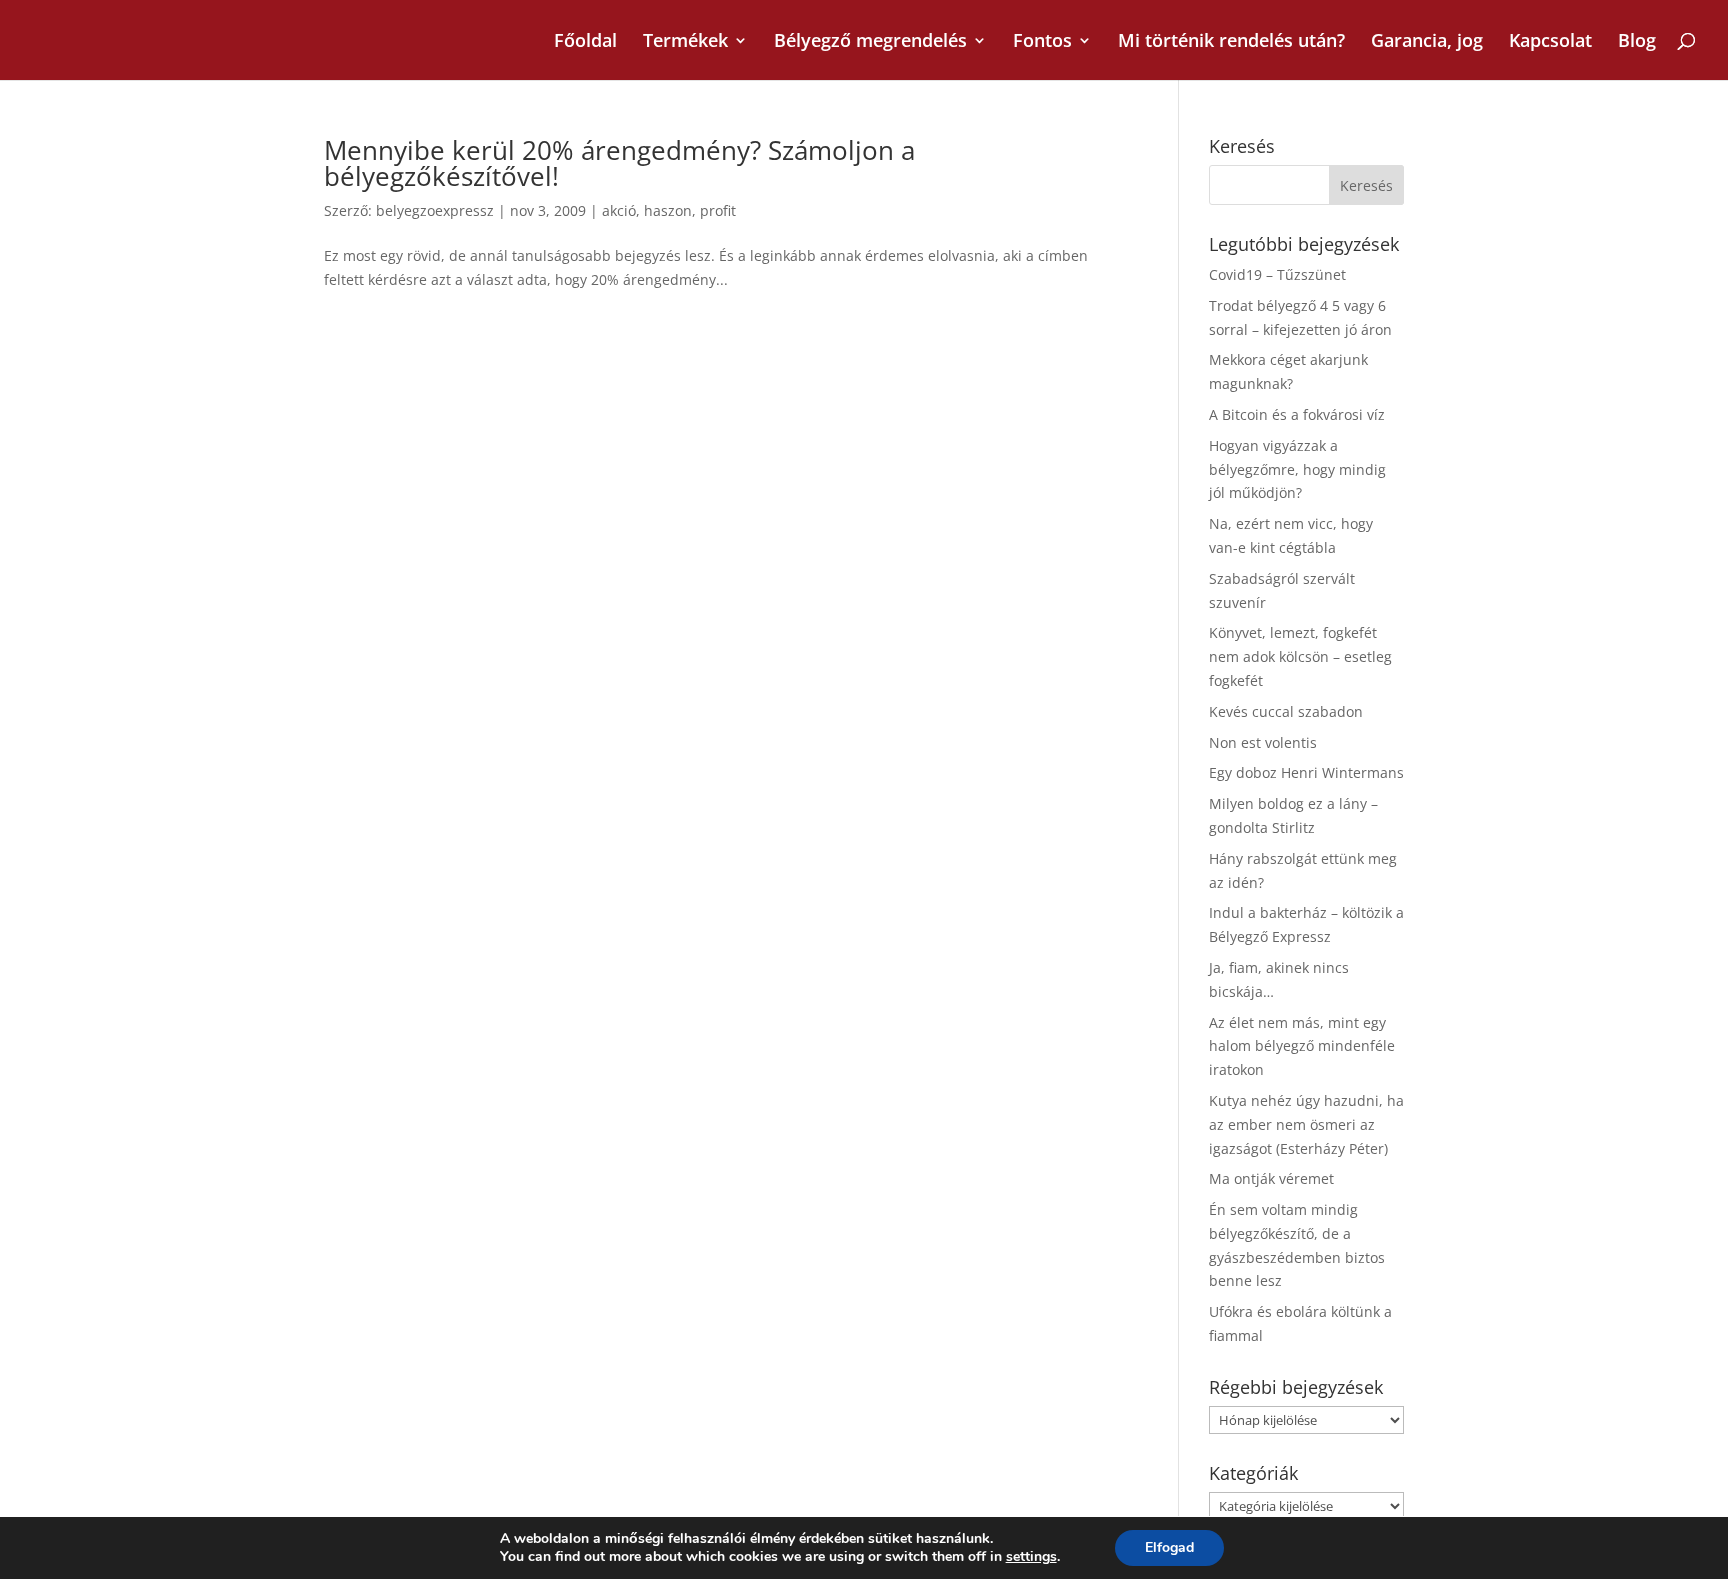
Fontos (1042, 42)
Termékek (685, 42)
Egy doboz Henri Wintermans (1306, 772)
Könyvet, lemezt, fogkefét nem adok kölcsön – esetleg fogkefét (1300, 656)
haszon (668, 210)
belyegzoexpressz (435, 210)
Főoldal (585, 42)
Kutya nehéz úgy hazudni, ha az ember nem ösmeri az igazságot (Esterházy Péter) (1306, 1124)
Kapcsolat (1550, 42)
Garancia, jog (1427, 42)
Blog (1637, 42)
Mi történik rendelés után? (1231, 42)
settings (1031, 1557)
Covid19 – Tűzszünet (1277, 274)
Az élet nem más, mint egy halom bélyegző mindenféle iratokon (1302, 1046)
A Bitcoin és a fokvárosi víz (1297, 414)
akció (619, 210)
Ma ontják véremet (1271, 1178)
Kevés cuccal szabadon (1286, 711)
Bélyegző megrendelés (870, 42)
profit (718, 210)
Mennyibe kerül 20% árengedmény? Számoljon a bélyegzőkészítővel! (619, 163)
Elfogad (1169, 1547)
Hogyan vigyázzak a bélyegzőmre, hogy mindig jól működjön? (1297, 469)
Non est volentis (1263, 742)
